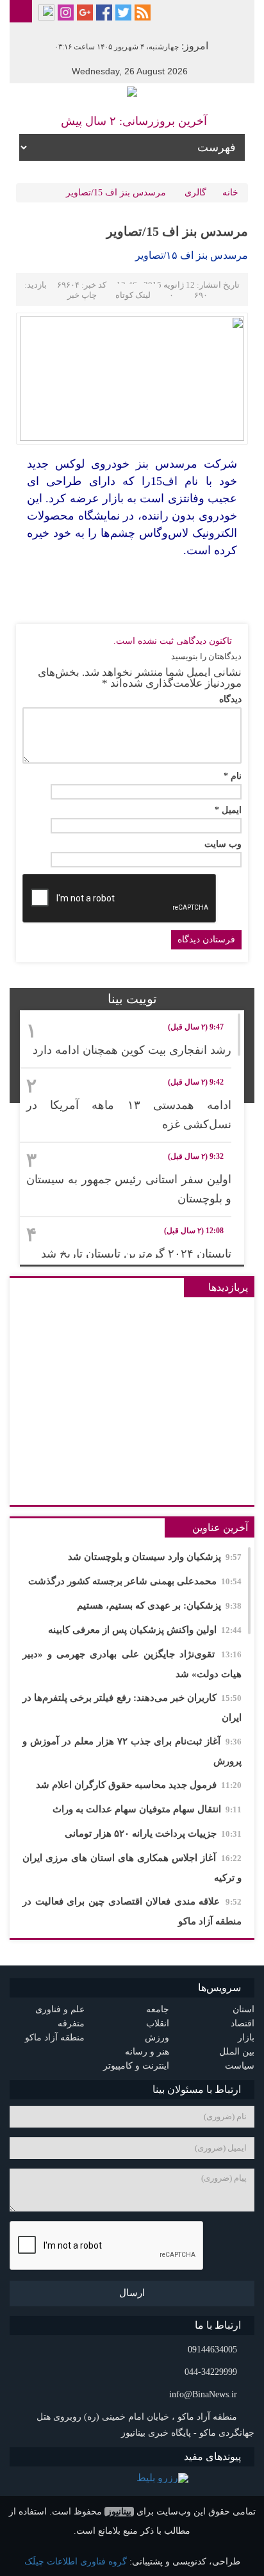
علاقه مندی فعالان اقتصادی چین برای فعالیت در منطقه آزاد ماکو (132, 1911)
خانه (230, 193)
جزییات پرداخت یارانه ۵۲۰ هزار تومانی (153, 1834)
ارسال (132, 2293)
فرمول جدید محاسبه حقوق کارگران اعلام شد (139, 1785)
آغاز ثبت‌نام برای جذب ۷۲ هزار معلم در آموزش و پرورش (132, 1751)
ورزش (157, 2038)
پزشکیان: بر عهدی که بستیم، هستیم (159, 1605)
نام (233, 776)
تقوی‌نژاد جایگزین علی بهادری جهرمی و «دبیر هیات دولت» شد (132, 1664)
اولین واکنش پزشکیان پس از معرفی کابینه (145, 1630)
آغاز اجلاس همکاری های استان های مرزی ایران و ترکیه (132, 1868)
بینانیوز (119, 2512)
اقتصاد (243, 2023)
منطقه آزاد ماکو (55, 2038)
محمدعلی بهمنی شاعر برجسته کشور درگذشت (135, 1581)
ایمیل (228, 810)
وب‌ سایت (223, 844)
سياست (240, 2066)
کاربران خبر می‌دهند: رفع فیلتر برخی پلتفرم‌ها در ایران (132, 1708)
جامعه (158, 2009)
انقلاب (158, 2023)
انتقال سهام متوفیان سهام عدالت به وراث (147, 1809)
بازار (246, 2038)
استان (243, 2009)
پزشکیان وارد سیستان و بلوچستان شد (155, 1557)
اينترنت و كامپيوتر (136, 2066)
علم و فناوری (60, 2009)
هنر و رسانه (147, 2052)
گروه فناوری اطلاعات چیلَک (76, 2562)
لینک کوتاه (133, 295)
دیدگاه (230, 700)
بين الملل (237, 2052)
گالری (195, 193)
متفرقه (71, 2023)
